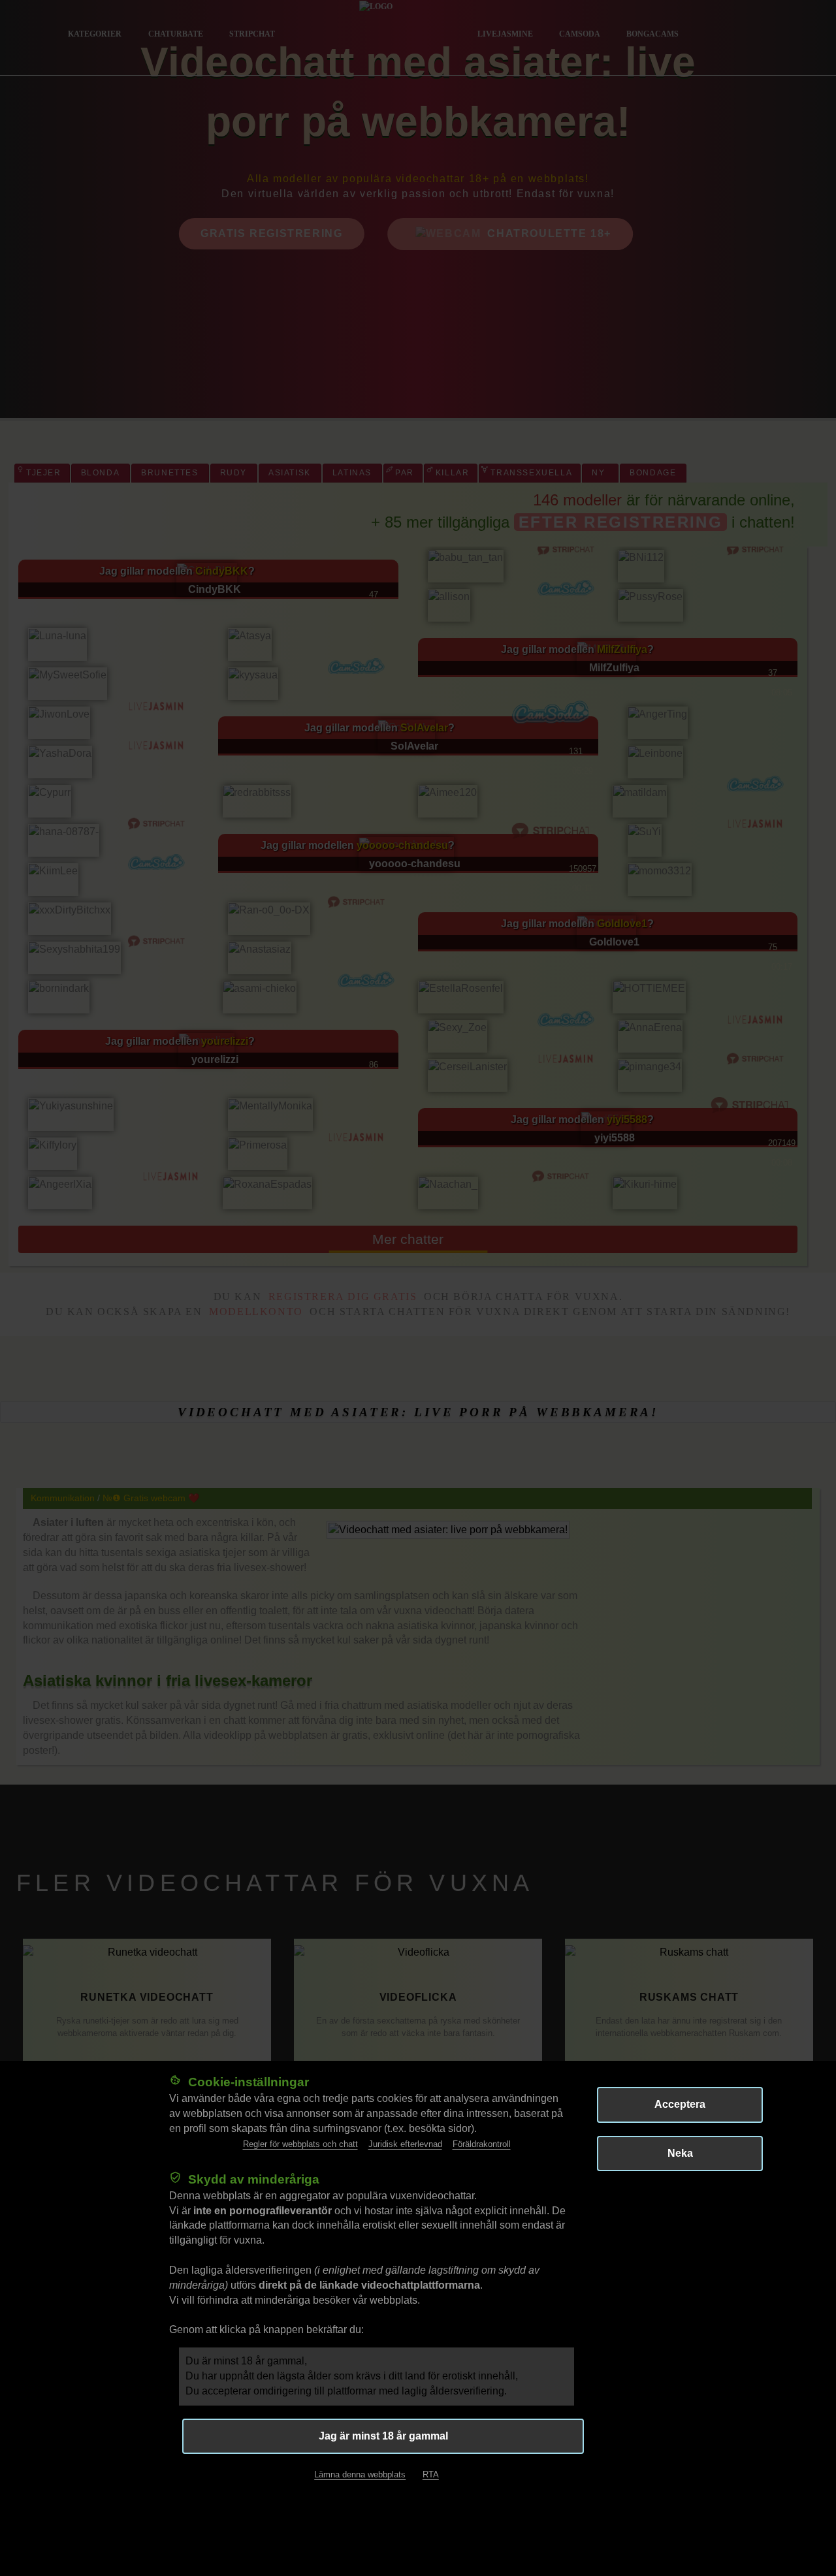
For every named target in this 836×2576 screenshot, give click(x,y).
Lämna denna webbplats (360, 2474)
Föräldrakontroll (482, 2143)
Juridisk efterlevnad (405, 2143)
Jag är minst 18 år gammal (383, 2435)
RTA (431, 2474)
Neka (680, 2153)
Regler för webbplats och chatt (300, 2143)
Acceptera (680, 2104)
